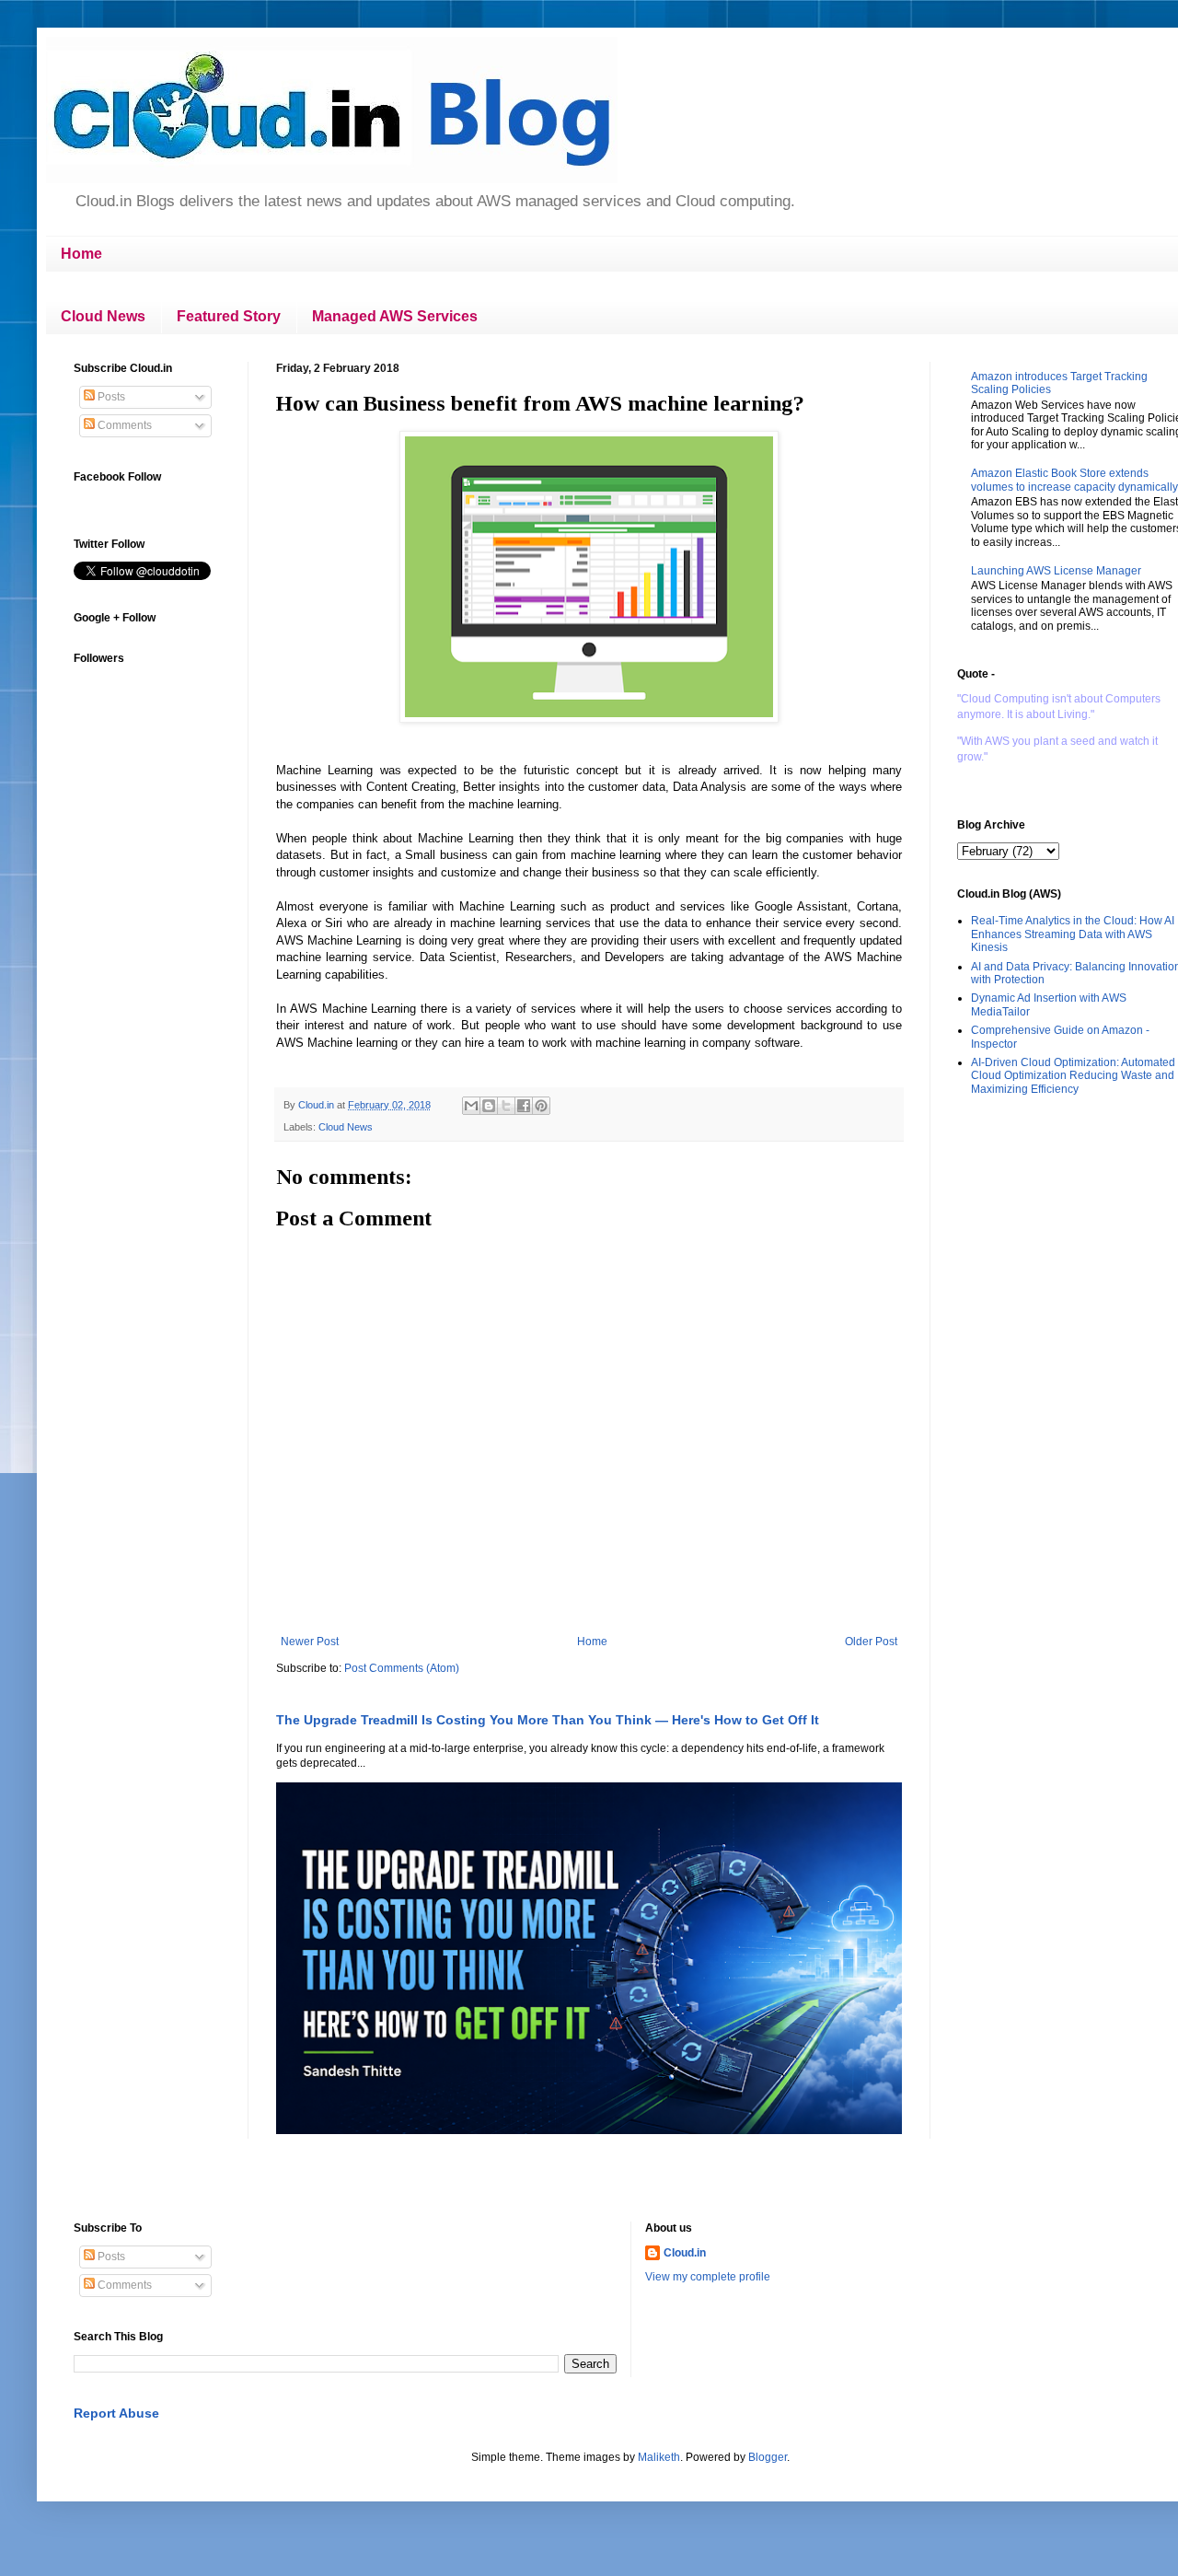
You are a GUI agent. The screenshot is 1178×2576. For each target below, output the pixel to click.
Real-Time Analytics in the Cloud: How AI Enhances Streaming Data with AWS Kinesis (1073, 934)
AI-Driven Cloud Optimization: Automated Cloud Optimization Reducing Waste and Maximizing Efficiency (1073, 1076)
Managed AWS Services (395, 316)
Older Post (871, 1642)
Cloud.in (685, 2253)
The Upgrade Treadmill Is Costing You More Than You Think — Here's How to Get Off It (548, 1720)
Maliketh (659, 2457)
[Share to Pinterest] (541, 1106)
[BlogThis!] (489, 1106)
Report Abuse (116, 2413)
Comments (123, 425)
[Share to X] (506, 1106)
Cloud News (103, 316)
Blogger (768, 2457)
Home (81, 254)
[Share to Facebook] (524, 1106)
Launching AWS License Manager (1056, 571)
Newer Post (310, 1642)
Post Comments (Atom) (402, 1668)
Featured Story (229, 316)
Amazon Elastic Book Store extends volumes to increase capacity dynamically (1074, 480)
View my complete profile (708, 2277)
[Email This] (471, 1106)
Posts (110, 397)
